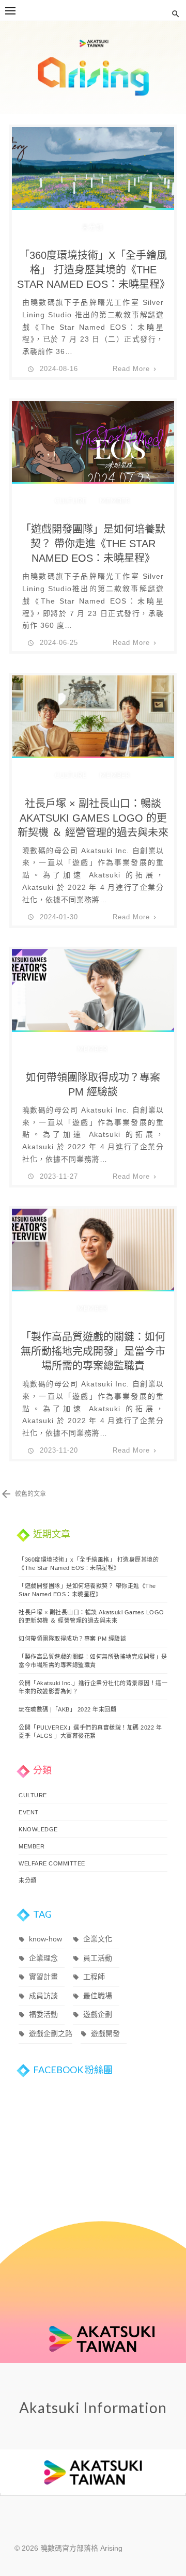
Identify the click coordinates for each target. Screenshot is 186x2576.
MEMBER (115, 501)
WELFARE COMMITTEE (52, 1863)
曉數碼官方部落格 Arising (93, 68)
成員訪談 (43, 1996)
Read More (131, 369)
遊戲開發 (105, 2033)
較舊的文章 (30, 1494)
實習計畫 (43, 1977)
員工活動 (98, 1958)
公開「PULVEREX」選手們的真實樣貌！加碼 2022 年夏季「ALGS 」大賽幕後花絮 (90, 1732)
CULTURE (71, 501)
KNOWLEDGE (38, 1829)
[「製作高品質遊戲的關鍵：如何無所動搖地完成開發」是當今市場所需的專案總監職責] (93, 1259)
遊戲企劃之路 (51, 2033)
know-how (45, 1939)
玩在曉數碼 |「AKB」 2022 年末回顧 (67, 1709)
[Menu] (10, 10)
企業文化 (98, 1939)
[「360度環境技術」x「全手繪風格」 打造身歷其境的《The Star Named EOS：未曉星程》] (93, 178)
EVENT (29, 1812)
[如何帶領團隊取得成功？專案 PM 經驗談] (93, 1000)
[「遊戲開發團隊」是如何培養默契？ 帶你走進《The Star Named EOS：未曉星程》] (93, 455)
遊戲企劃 (98, 2014)
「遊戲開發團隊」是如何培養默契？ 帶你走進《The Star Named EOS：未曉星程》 (93, 544)
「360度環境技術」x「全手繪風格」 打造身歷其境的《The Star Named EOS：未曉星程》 (94, 270)
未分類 (92, 227)
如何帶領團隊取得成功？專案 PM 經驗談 (93, 1085)
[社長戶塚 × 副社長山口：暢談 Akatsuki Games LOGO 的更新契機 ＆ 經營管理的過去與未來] (93, 726)
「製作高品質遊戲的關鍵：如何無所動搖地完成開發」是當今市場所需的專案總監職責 (93, 1351)
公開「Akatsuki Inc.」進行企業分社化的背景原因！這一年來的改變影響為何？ (93, 1687)
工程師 (94, 1977)
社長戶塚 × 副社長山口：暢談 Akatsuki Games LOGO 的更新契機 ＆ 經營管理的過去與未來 (93, 818)
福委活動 (43, 2014)
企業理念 (43, 1958)
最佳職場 (98, 1996)
